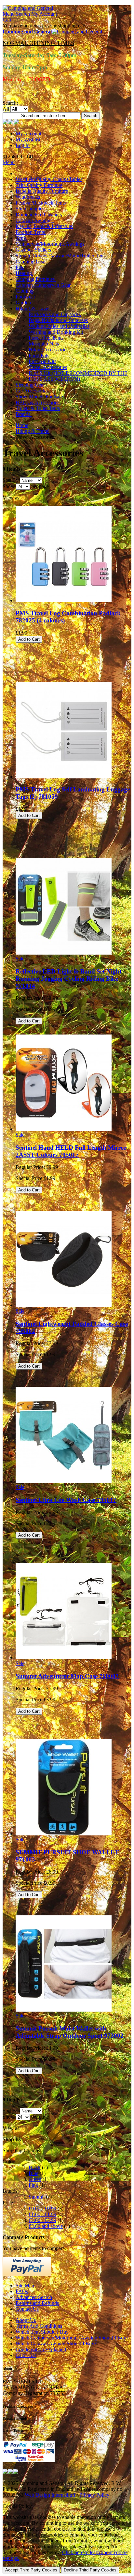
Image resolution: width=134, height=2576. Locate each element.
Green (35, 2179)
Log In (23, 145)
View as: (12, 498)
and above (46, 2226)
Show (9, 486)
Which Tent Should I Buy (42, 2332)
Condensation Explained (41, 2349)
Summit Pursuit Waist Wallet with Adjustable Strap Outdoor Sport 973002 (70, 2032)
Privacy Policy (94, 2495)
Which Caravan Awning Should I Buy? (56, 2344)
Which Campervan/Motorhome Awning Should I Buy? (72, 2338)
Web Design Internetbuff (50, 2495)
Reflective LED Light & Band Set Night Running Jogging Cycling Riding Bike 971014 (68, 979)
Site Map (25, 2285)
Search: (10, 103)
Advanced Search (34, 2297)
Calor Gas (26, 2355)
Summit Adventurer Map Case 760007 (67, 1676)
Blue (33, 2173)
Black (35, 2167)
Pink (33, 2185)
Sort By (11, 480)
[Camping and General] (28, 8)
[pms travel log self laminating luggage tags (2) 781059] (64, 777)
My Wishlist (28, 139)
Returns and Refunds (37, 2303)
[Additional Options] (27, 2274)
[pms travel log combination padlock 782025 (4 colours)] (64, 600)
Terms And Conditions (39, 2326)
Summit (37, 2197)
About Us (26, 2320)
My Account (28, 134)
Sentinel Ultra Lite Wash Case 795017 (66, 1500)
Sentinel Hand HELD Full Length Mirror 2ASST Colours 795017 (71, 1151)
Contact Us (27, 2309)
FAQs (22, 2291)
